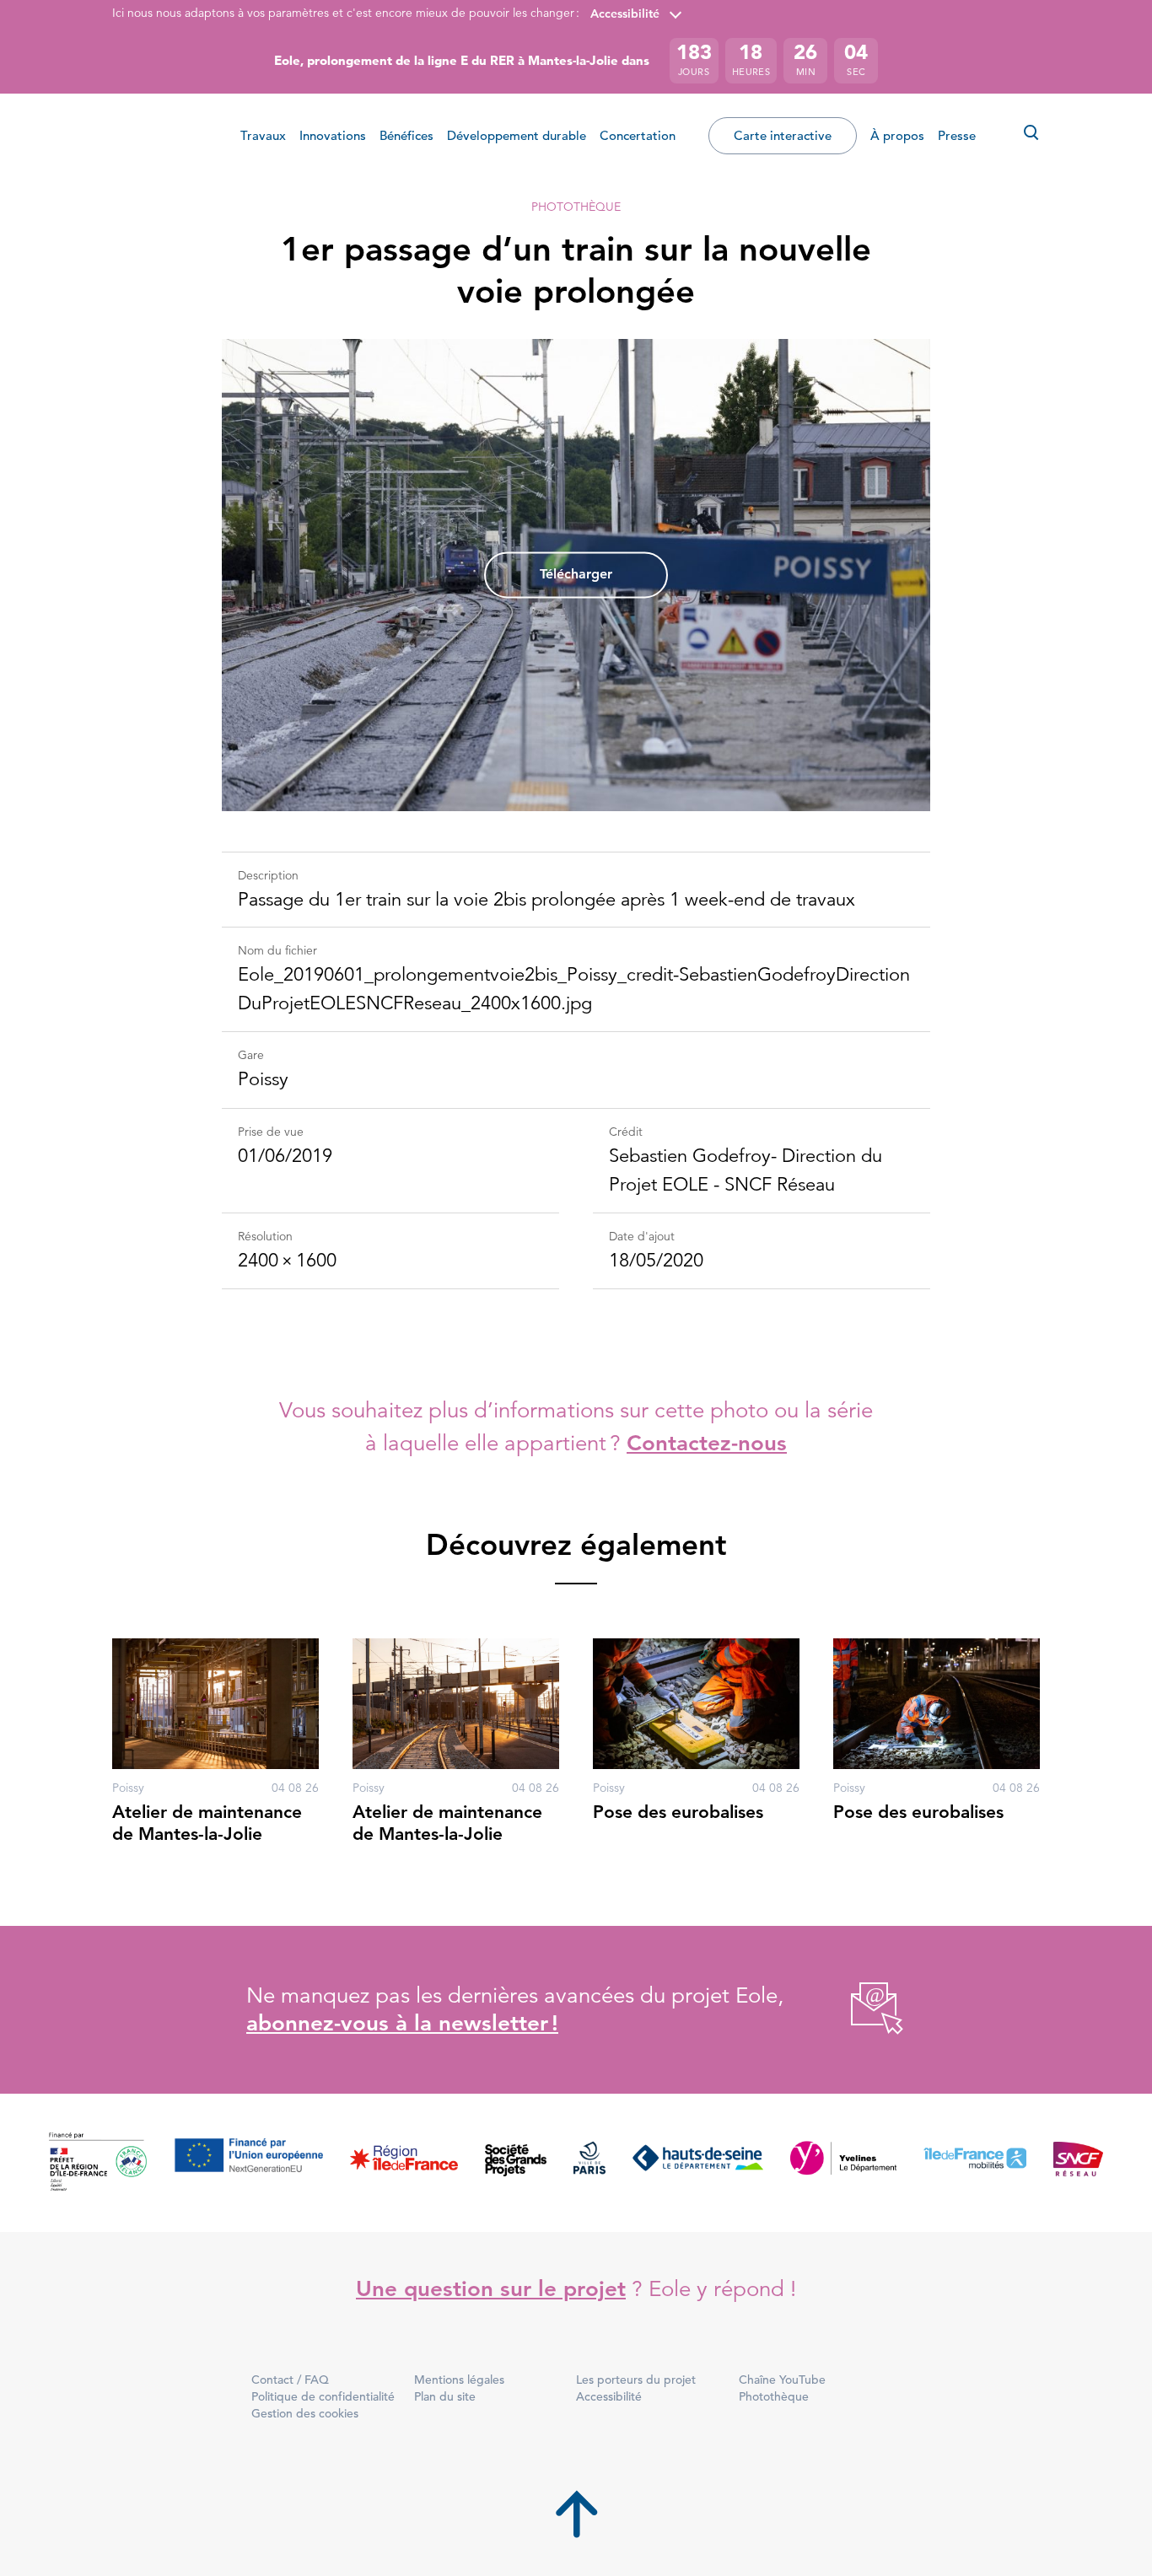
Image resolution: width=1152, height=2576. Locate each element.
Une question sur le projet (491, 2289)
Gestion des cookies (305, 2413)
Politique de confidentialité (323, 2396)
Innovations (333, 135)
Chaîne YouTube (782, 2380)
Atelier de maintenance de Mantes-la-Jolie (207, 1823)
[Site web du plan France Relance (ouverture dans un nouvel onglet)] (98, 2162)
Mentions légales (459, 2380)
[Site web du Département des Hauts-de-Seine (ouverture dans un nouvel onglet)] (698, 2162)
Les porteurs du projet (636, 2380)
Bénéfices (406, 135)
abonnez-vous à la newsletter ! (402, 2023)
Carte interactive (783, 135)
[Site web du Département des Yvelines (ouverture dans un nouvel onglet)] (844, 2162)
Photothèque (576, 207)
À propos (897, 135)
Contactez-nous (707, 1443)
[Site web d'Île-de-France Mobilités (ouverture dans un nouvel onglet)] (975, 2162)
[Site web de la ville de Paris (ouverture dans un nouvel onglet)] (589, 2162)
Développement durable (517, 135)
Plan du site (445, 2396)
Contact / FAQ (290, 2380)
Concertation (638, 135)
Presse (957, 135)
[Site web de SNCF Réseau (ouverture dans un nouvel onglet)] (1078, 2162)
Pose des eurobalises (678, 1812)
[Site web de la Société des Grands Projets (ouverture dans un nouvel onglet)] (516, 2162)
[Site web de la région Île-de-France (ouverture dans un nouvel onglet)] (404, 2162)
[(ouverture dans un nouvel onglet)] (858, 2010)
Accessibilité (625, 13)
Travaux (263, 135)
